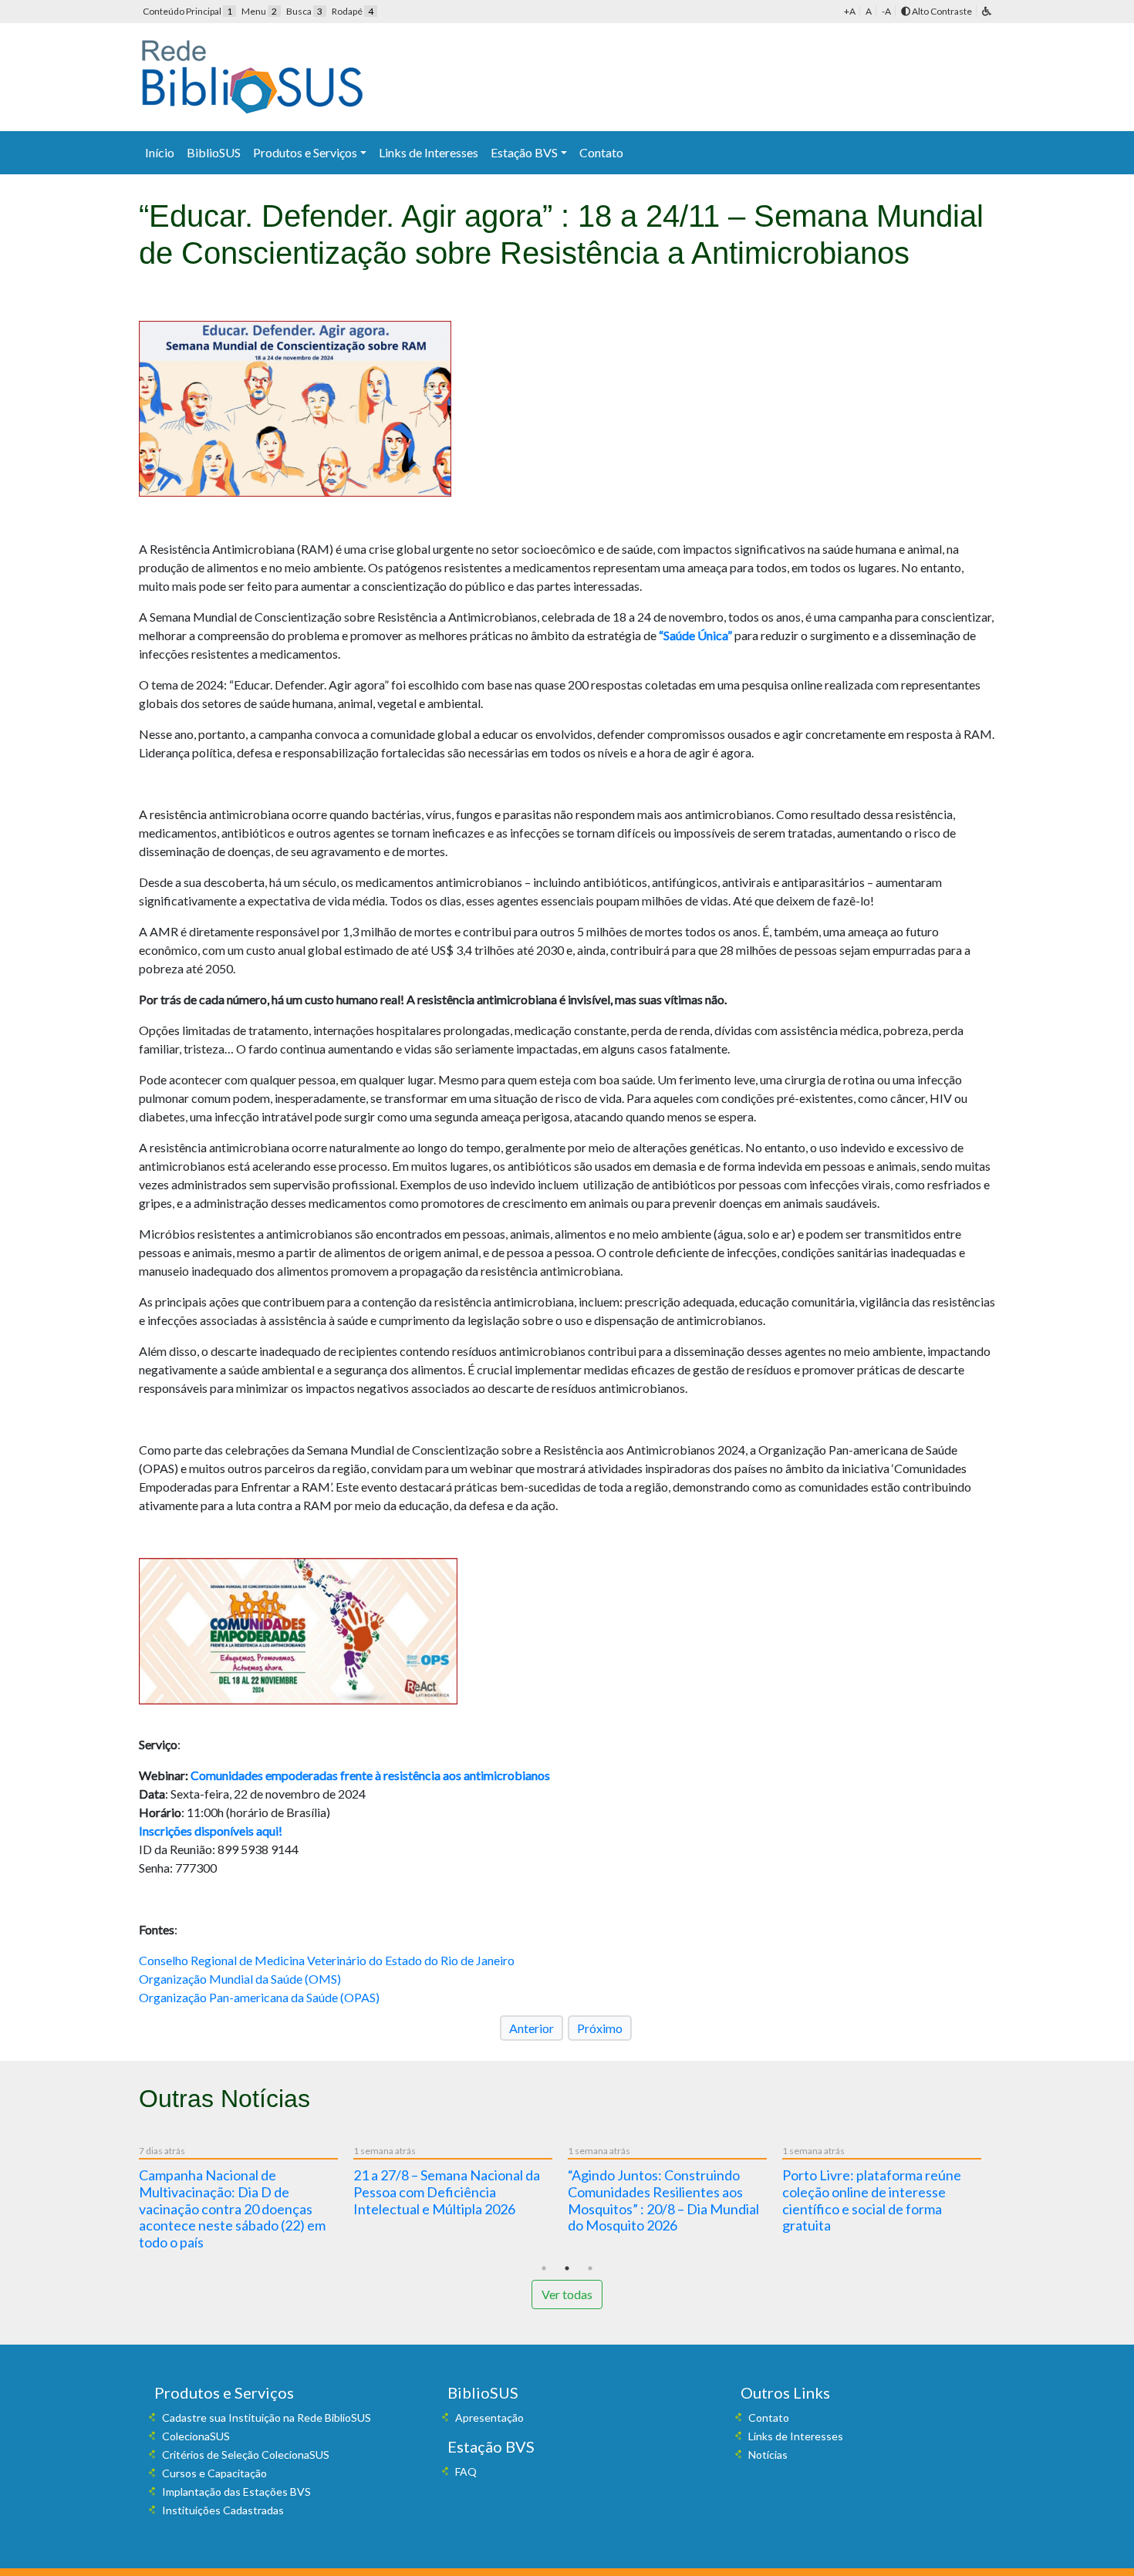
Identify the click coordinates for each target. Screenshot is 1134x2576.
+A (850, 11)
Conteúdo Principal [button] (187, 11)
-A (886, 11)
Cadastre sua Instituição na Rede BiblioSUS (267, 2418)
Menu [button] (259, 11)
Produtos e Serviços (305, 152)
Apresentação (489, 2418)
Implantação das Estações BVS (236, 2492)
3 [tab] (590, 2268)
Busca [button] (304, 11)
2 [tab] (567, 2268)
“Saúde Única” (695, 635)
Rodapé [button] (353, 11)
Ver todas (567, 2294)
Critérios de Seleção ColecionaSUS (246, 2455)
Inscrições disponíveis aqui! (211, 1831)
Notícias (768, 2455)
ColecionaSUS (196, 2436)
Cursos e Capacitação (214, 2473)
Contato (601, 152)
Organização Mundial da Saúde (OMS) (240, 1979)
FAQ (466, 2471)
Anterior (532, 2028)
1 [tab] (544, 2268)
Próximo (600, 2028)
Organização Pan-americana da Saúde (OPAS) (259, 1997)
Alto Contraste (941, 11)
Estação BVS (524, 152)
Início (160, 152)
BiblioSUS (214, 152)
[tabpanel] (246, 2200)
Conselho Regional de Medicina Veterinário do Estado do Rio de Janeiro (327, 1960)
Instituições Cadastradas (223, 2510)
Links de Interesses (429, 152)
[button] (987, 11)
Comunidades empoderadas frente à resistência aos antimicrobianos (370, 1775)
